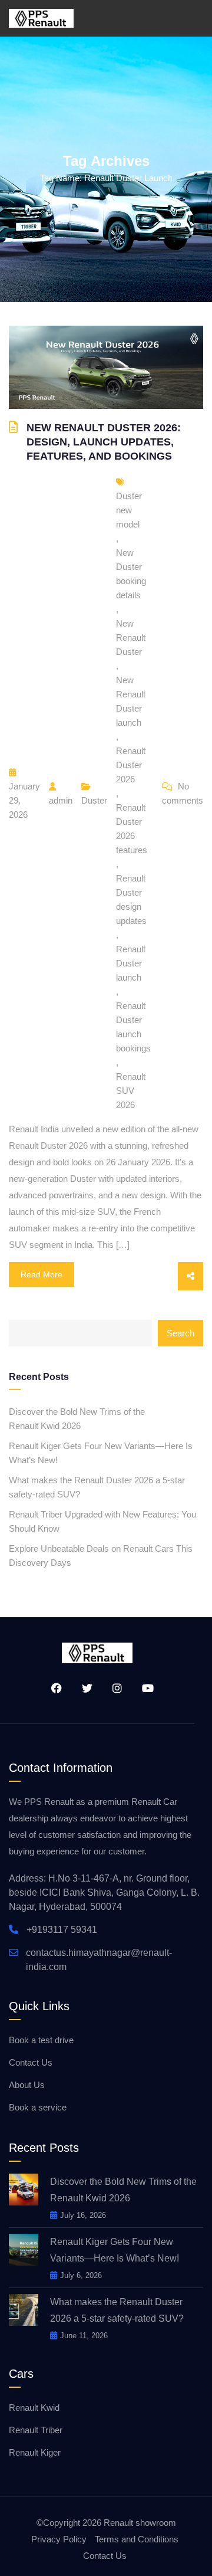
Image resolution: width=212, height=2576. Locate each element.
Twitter (83, 1688)
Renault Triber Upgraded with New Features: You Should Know (102, 1521)
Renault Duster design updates (131, 899)
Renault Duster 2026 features (132, 829)
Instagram (113, 1688)
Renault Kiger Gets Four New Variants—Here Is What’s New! (101, 1453)
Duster (94, 800)
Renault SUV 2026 (131, 1091)
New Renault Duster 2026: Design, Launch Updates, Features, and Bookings (104, 442)
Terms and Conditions (137, 2539)
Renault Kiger (35, 2452)
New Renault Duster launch (131, 701)
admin (61, 800)
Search (180, 1333)
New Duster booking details (131, 574)
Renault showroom (140, 2523)
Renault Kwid (34, 2408)
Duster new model (129, 510)
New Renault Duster (131, 638)
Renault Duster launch (131, 963)
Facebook (52, 1688)
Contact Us (31, 2062)
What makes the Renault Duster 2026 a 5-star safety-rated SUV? (97, 1487)
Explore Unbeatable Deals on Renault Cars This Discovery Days (101, 1556)
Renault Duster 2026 (131, 765)
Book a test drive (41, 2040)
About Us (27, 2085)
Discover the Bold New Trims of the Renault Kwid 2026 (77, 1419)
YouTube (144, 1688)
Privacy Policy (59, 2539)
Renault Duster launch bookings (133, 1027)
